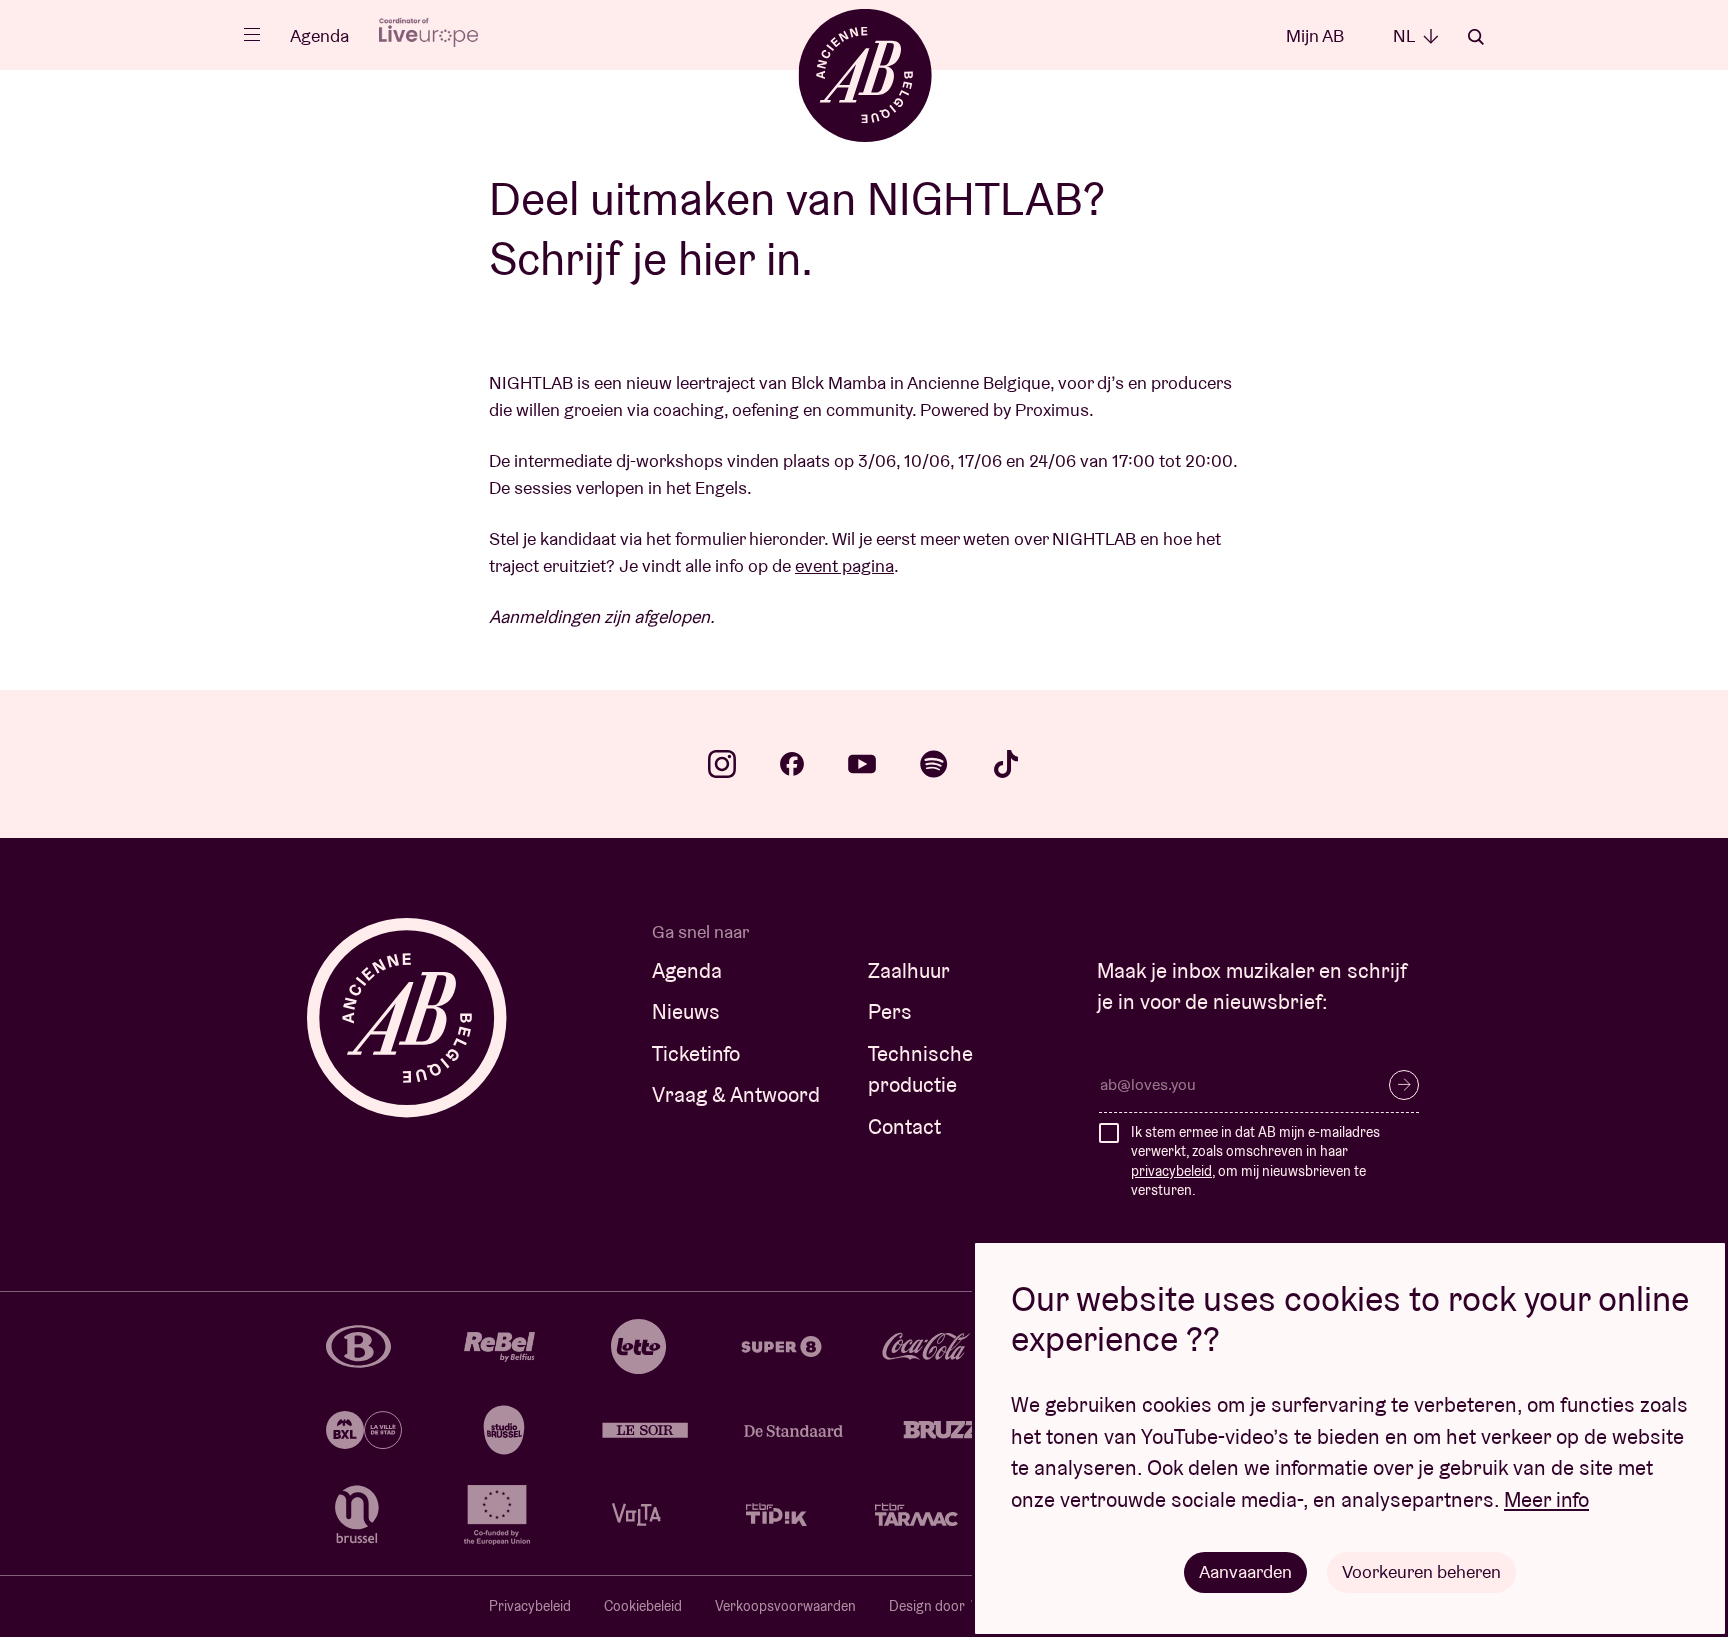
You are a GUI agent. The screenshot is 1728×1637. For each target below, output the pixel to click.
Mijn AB (1315, 35)
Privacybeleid (530, 1606)
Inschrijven (1404, 1085)
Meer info (1546, 1499)
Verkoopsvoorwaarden (785, 1606)
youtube (862, 764)
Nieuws (686, 1011)
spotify (934, 764)
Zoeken (1476, 37)
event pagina (844, 565)
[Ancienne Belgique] (864, 74)
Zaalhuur (909, 970)
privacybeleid (1171, 1171)
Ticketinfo (696, 1053)
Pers (890, 1011)
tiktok (1006, 764)
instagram (722, 764)
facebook (792, 764)
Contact (904, 1126)
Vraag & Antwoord (736, 1094)
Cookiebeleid (643, 1606)
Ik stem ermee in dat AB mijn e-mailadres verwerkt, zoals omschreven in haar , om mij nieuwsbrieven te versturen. (1255, 1161)
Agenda (319, 35)
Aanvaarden (1245, 1571)
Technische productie (920, 1069)
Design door (928, 1606)
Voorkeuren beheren (1421, 1571)
